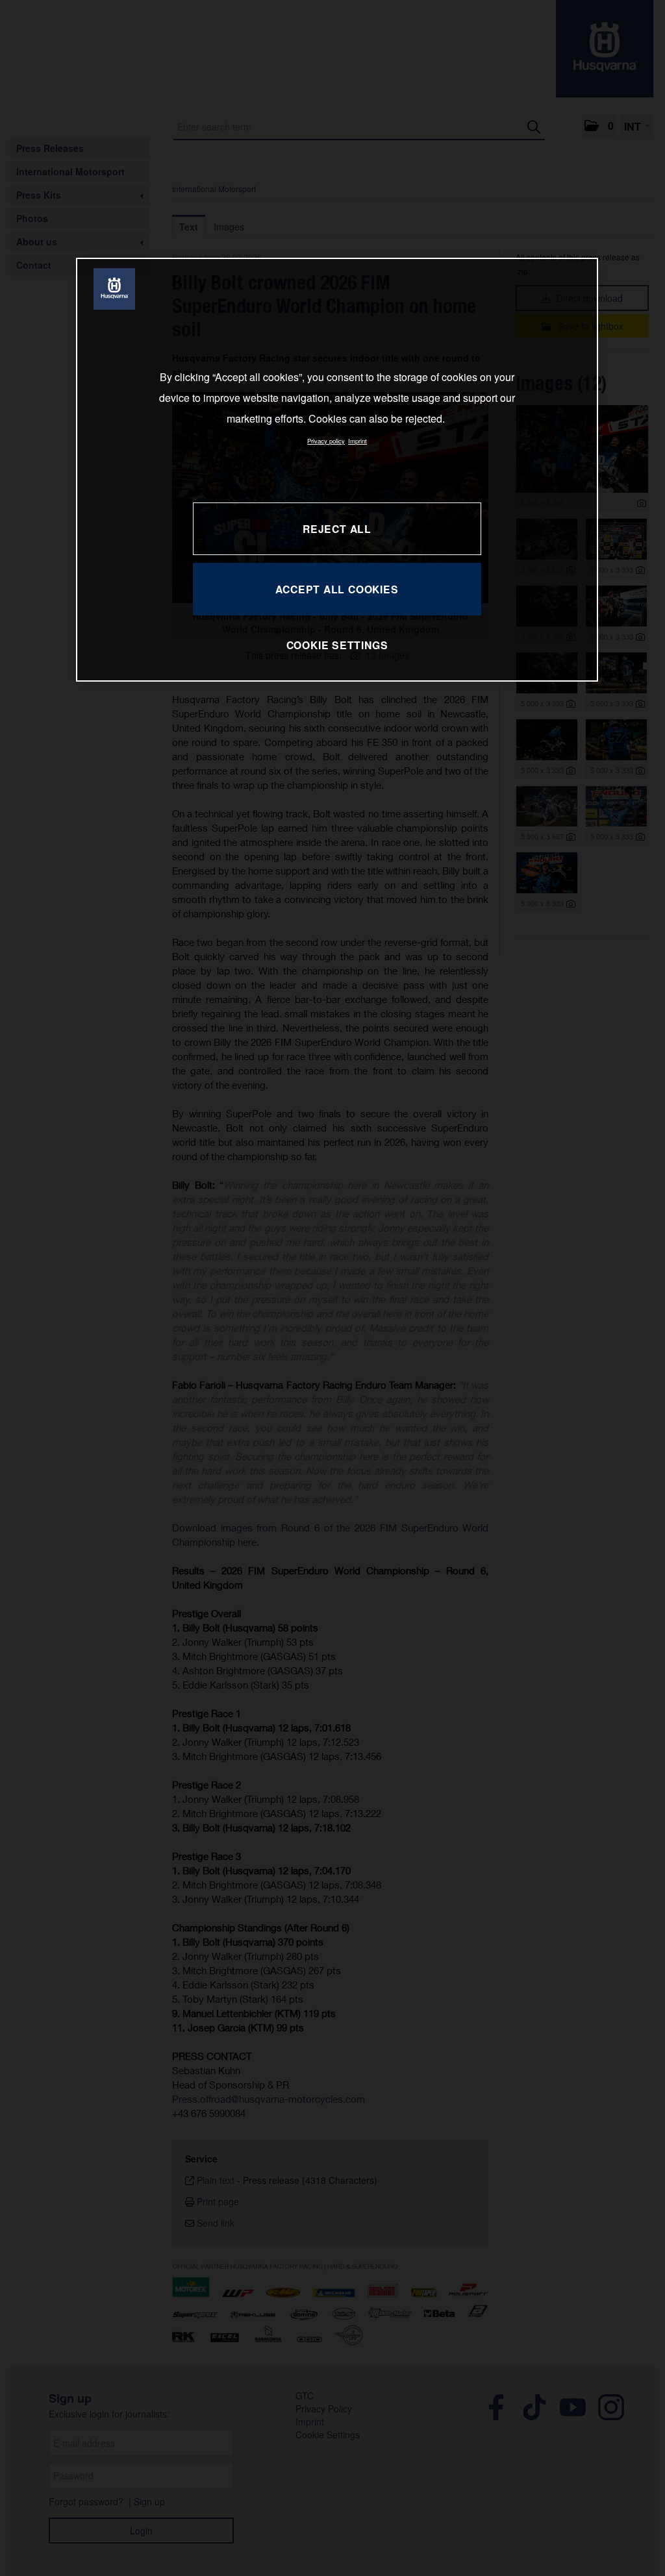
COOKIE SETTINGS (337, 645)
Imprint (358, 441)
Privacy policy (326, 441)
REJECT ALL (337, 529)
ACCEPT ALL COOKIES (337, 589)
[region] (337, 470)
